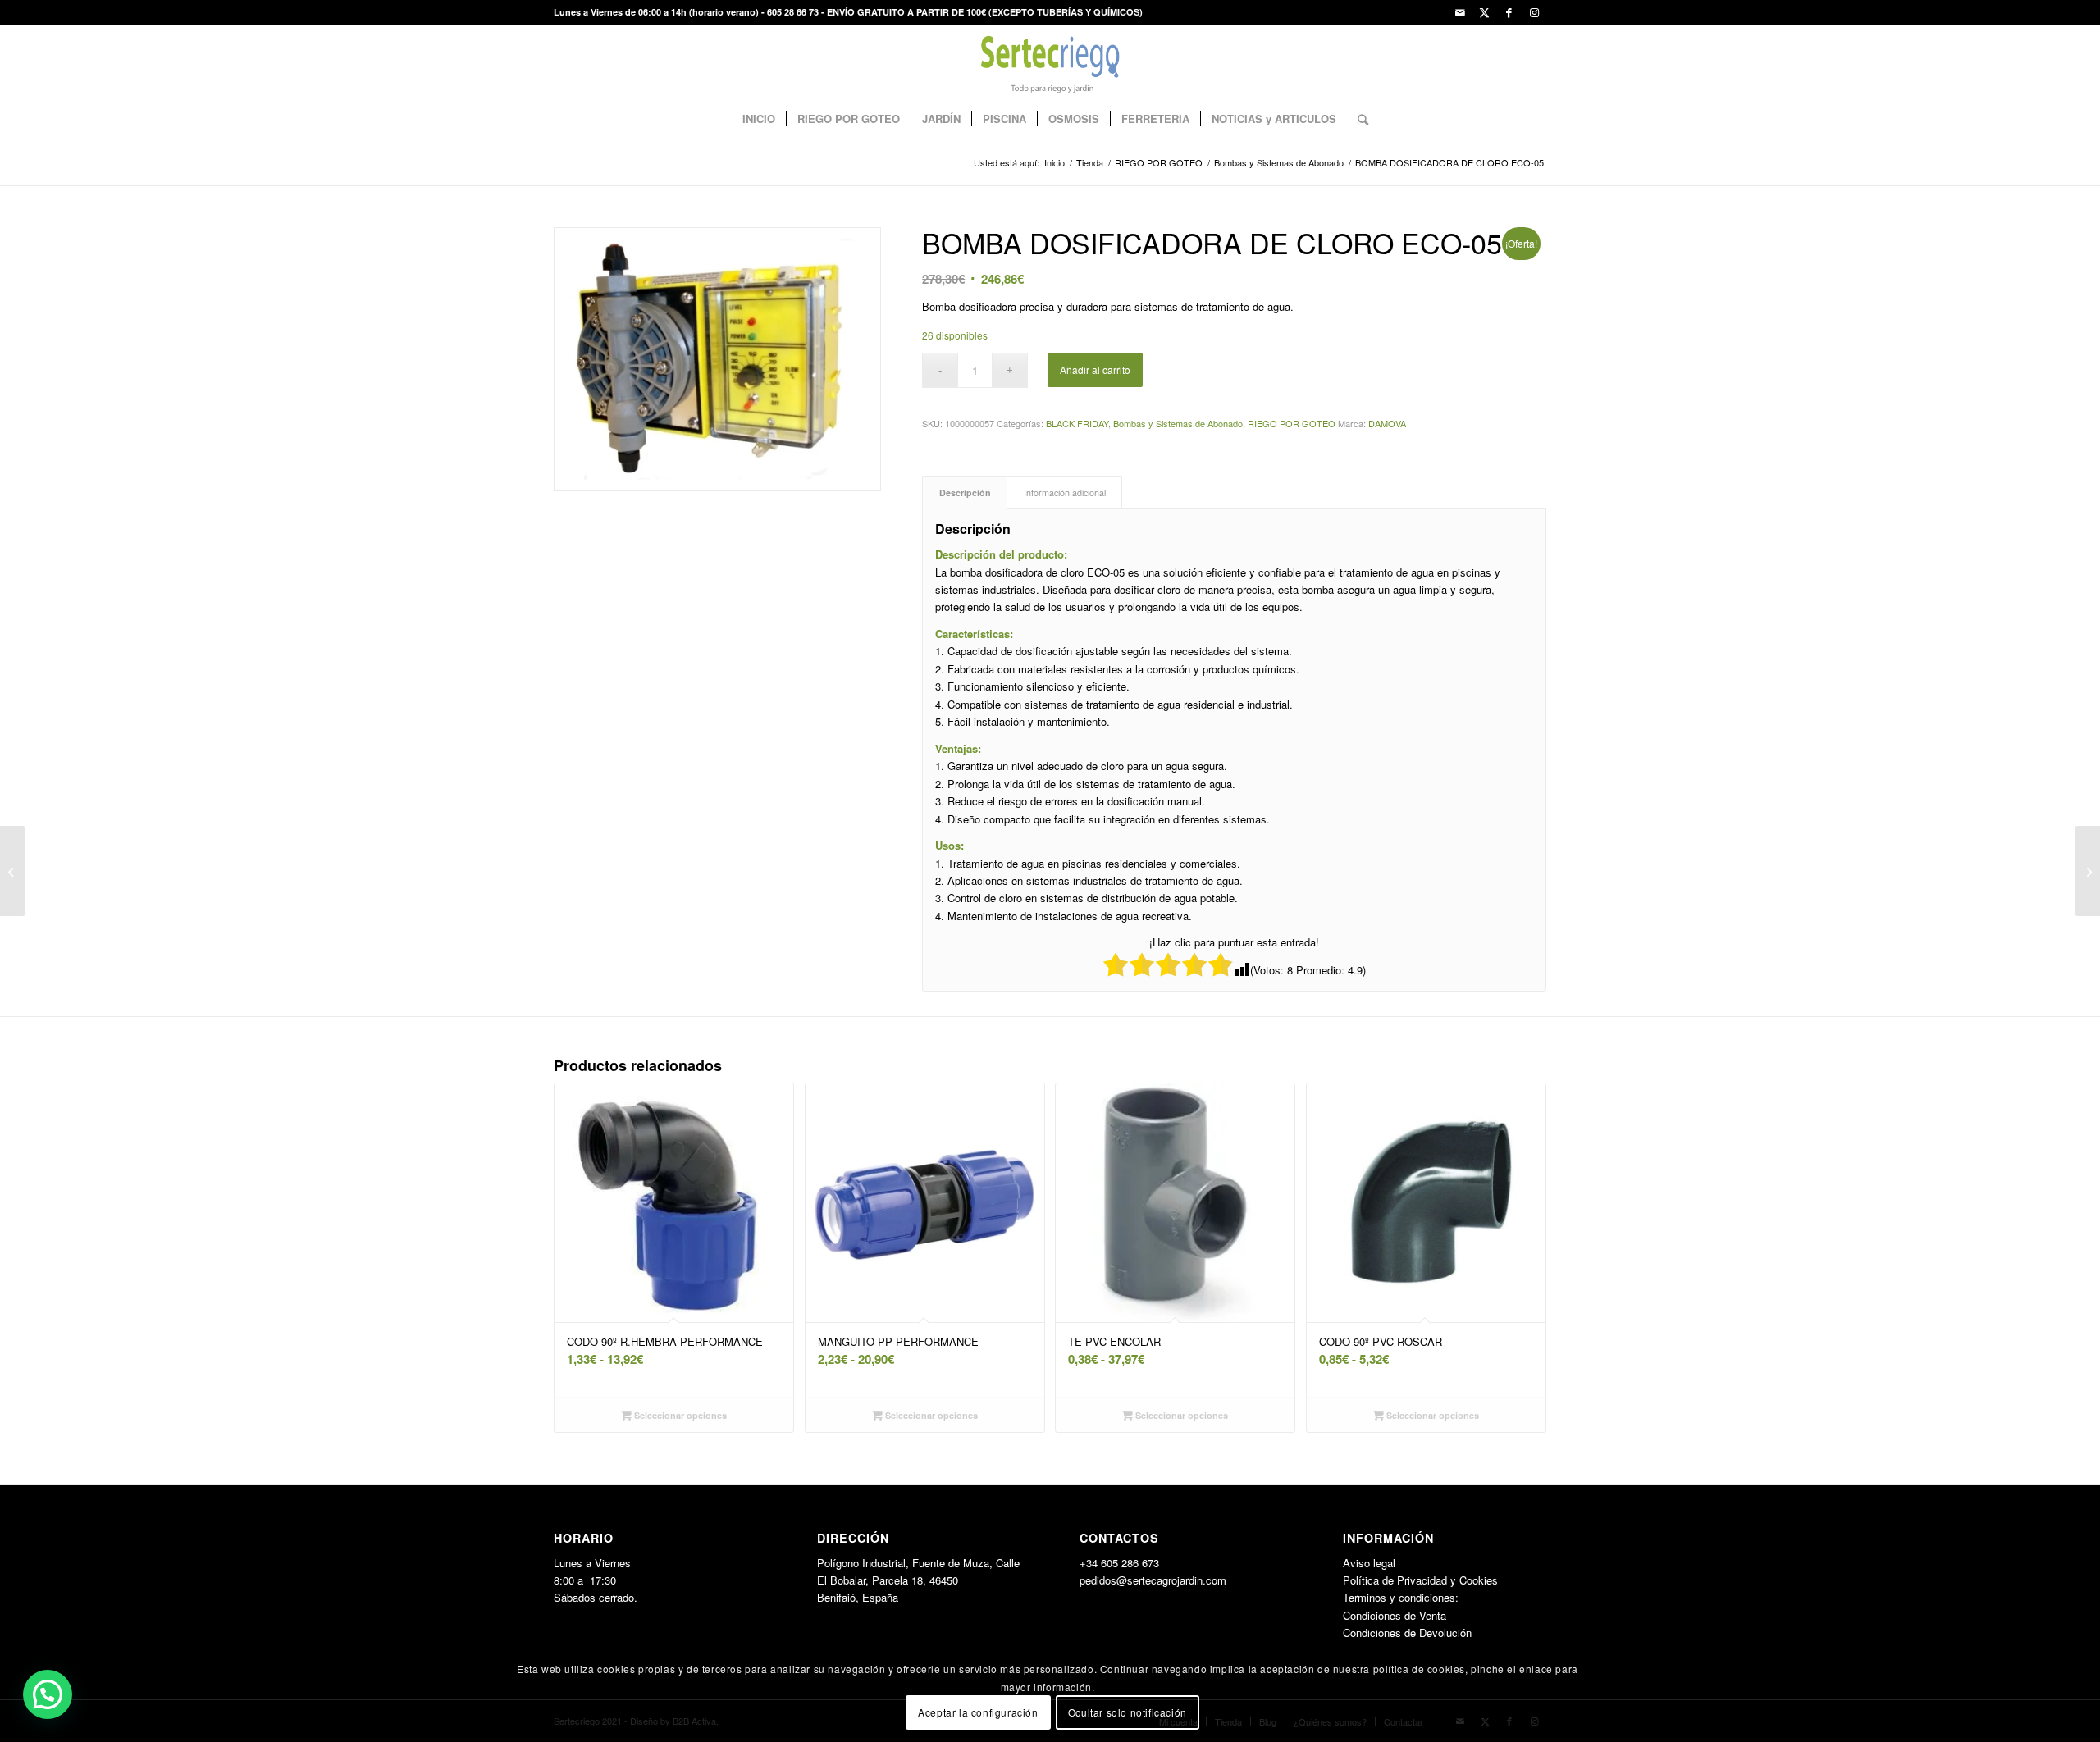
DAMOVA (1387, 423)
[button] (48, 1694)
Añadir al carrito (1095, 369)
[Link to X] (1484, 12)
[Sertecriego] (1050, 62)
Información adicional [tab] (1065, 493)
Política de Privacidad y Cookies (1420, 1580)
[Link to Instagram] (1534, 12)
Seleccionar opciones (679, 1415)
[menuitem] (759, 119)
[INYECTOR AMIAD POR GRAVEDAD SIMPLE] (13, 871)
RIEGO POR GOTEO (1292, 423)
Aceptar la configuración (978, 1713)
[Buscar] (1358, 119)
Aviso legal (1369, 1563)
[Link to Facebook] (1509, 12)
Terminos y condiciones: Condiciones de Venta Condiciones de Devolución (1407, 1615)
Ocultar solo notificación (1128, 1713)
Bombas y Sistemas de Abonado (1178, 423)
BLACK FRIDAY (1077, 423)
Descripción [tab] (965, 493)
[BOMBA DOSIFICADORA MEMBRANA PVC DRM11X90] (2087, 871)
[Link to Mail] (1460, 12)
